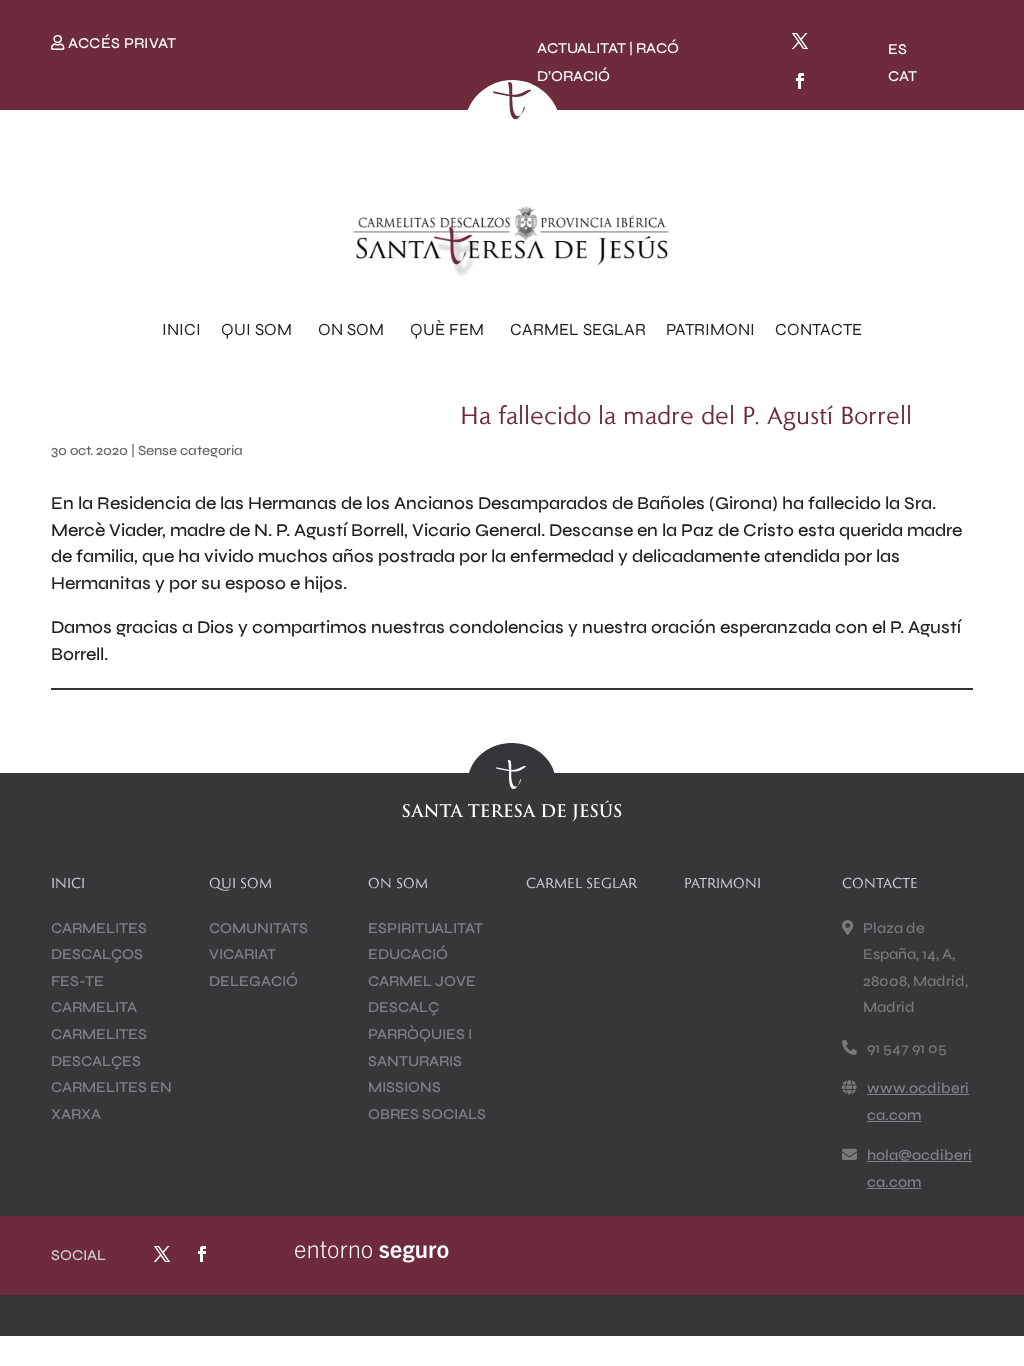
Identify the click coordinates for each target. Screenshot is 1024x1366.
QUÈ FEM (447, 329)
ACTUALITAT (581, 48)
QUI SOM (256, 329)
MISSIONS (404, 1087)
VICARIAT (242, 954)
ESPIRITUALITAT (425, 928)
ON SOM (351, 329)
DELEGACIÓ (253, 981)
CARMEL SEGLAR (578, 329)
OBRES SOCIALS (427, 1114)
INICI (181, 329)
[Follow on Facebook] (800, 81)
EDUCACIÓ (408, 954)
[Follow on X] (800, 41)
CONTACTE (818, 329)
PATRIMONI (710, 329)
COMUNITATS (258, 928)
